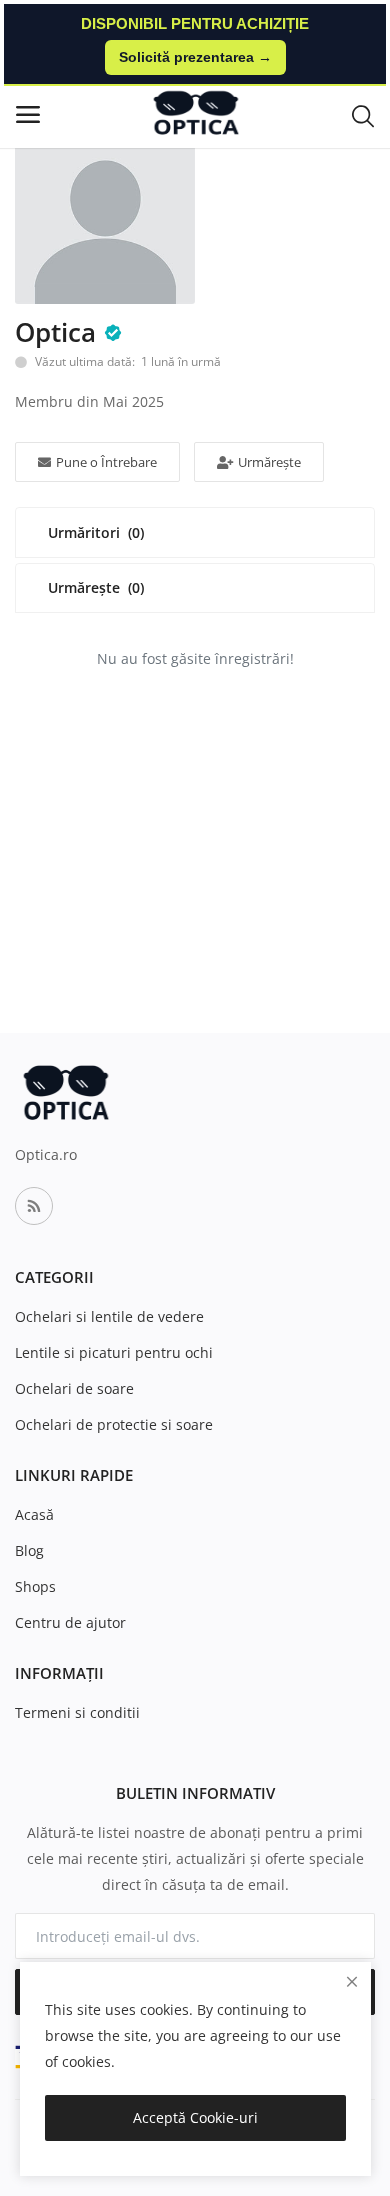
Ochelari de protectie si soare (114, 1424)
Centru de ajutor (70, 1622)
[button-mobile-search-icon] (363, 115)
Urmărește (269, 462)
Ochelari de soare (74, 1388)
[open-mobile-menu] (28, 114)
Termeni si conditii (77, 1712)
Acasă (34, 1514)
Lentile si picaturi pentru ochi (114, 1352)
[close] (352, 1981)
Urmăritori (96, 532)
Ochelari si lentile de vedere (109, 1316)
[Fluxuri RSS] (34, 1206)
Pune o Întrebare (106, 462)
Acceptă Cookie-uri (195, 2117)
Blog (29, 1550)
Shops (35, 1586)
